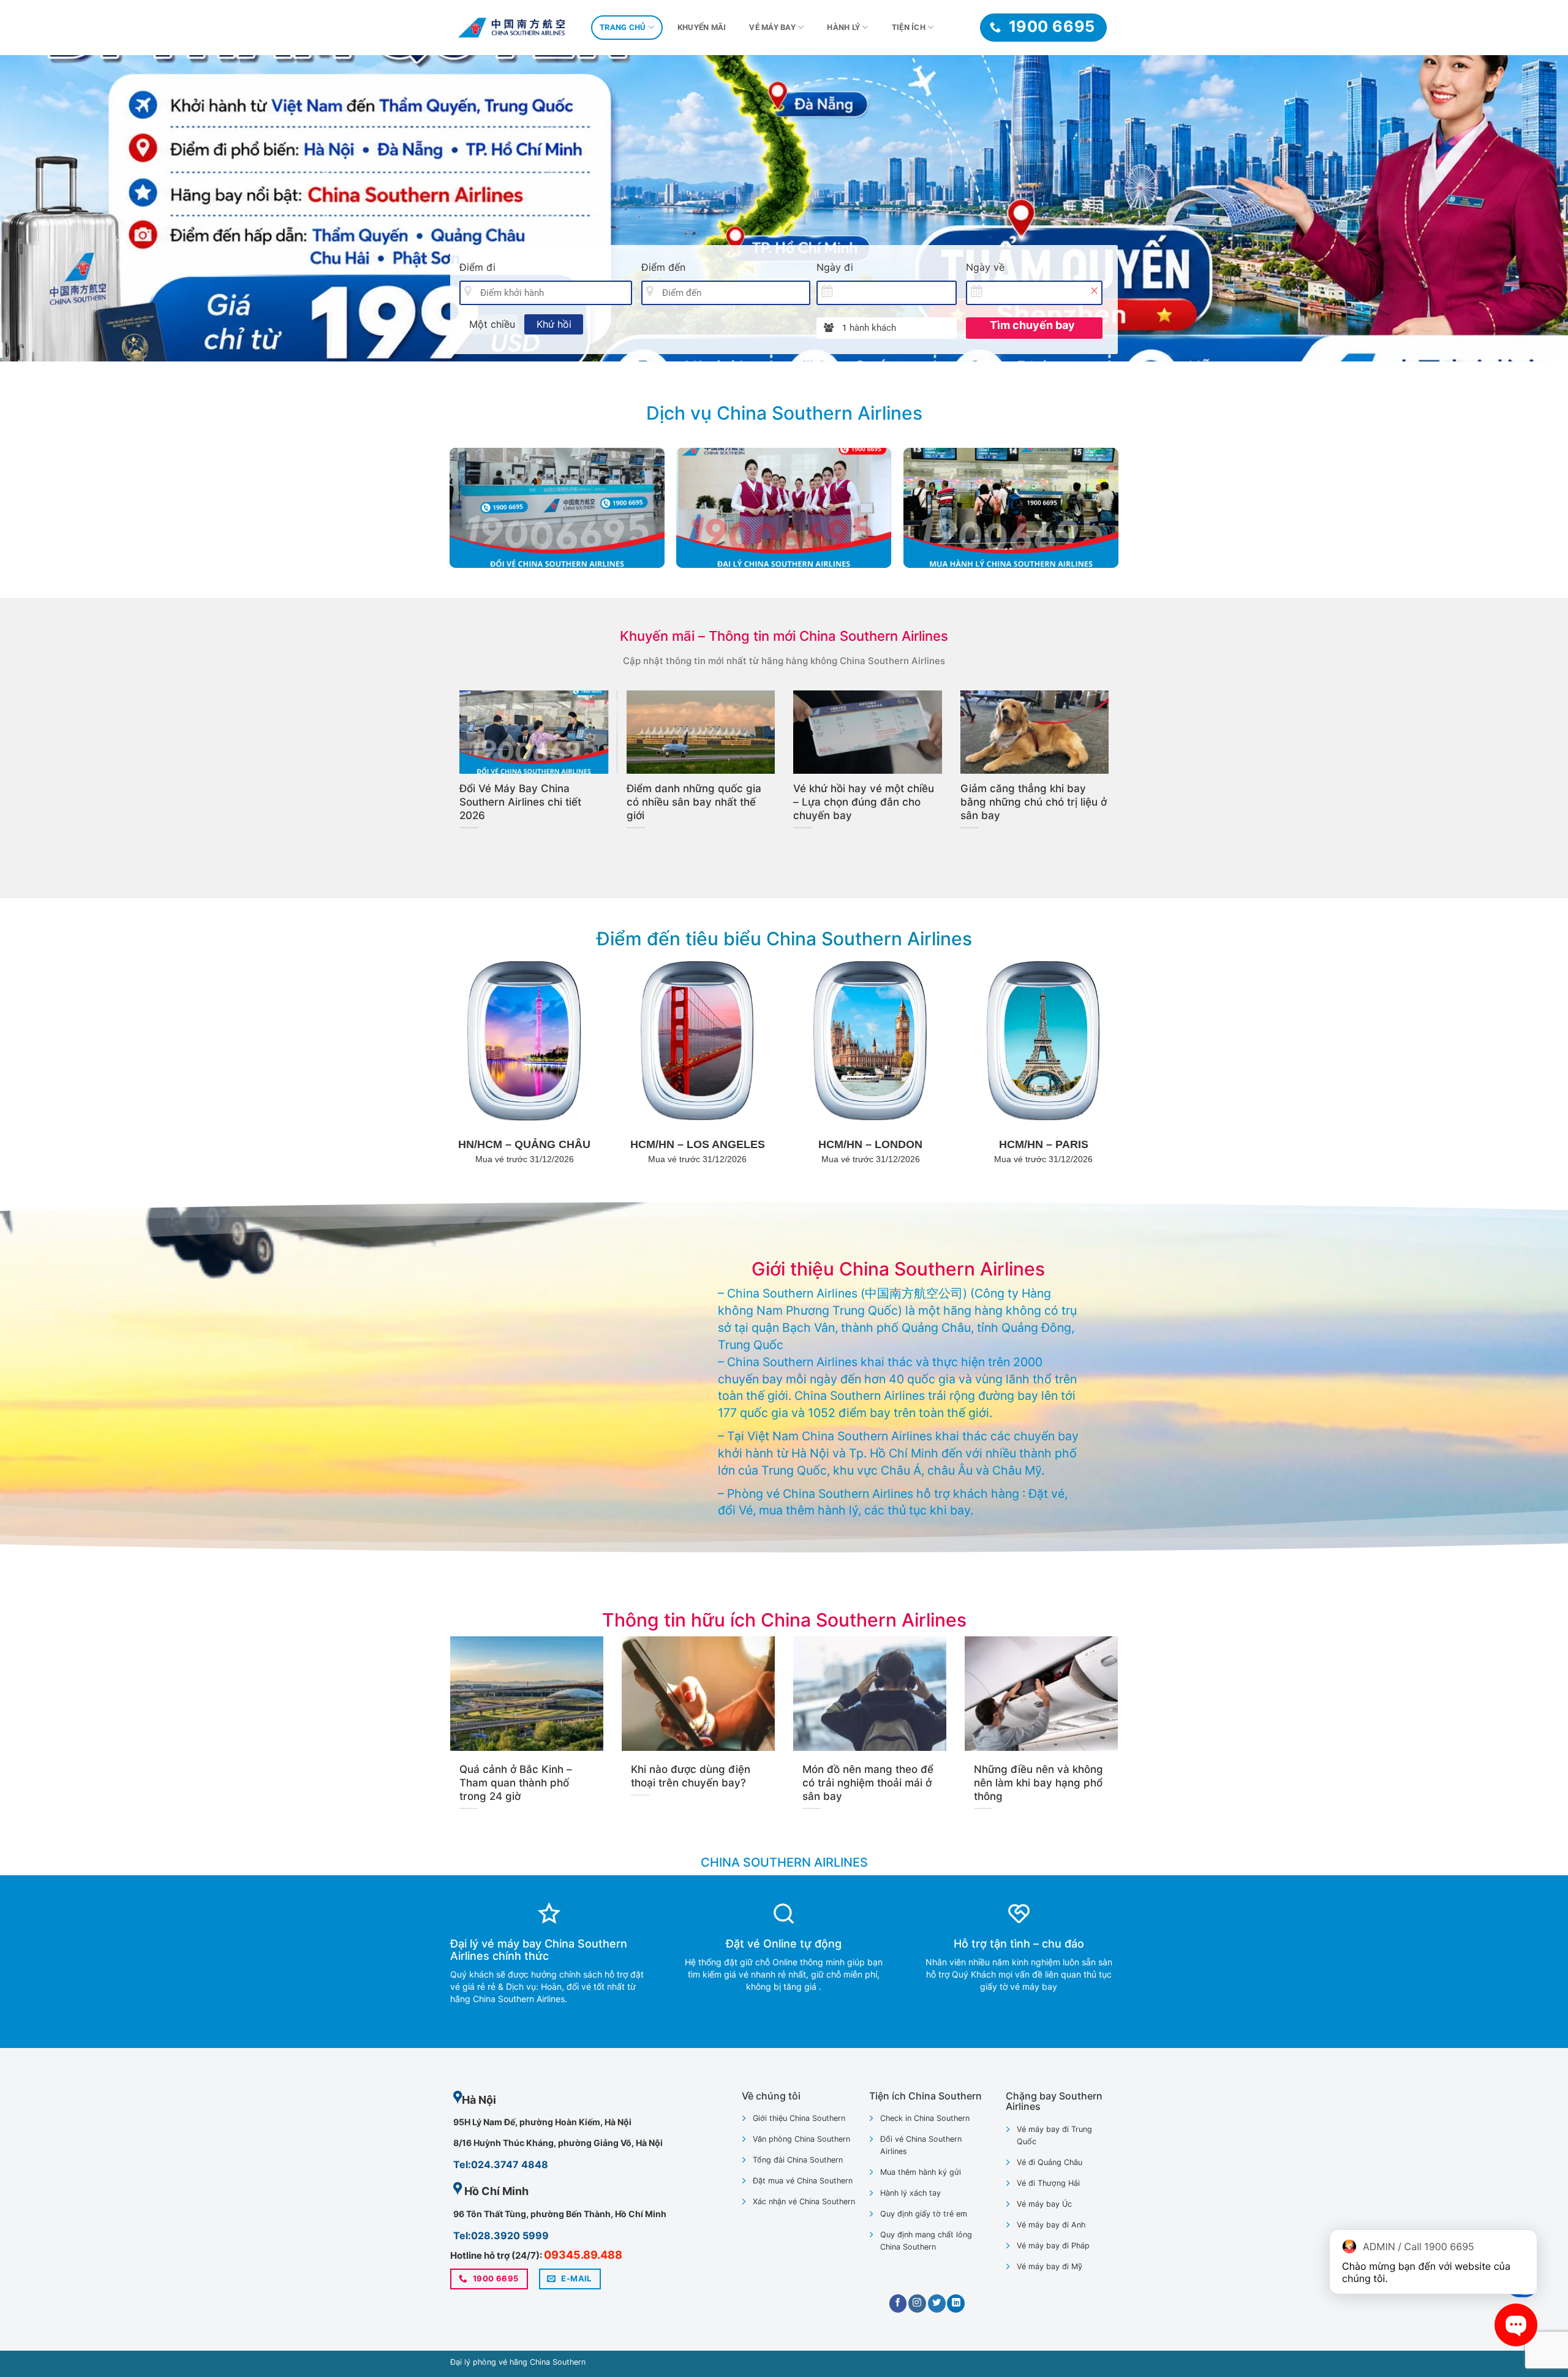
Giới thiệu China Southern (799, 2118)
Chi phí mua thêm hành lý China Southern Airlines (1024, 795)
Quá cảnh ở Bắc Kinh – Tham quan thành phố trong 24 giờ (516, 1783)
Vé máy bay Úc (1044, 2204)
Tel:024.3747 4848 (501, 2164)
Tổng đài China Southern (798, 2160)
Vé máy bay (772, 27)
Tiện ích (909, 27)
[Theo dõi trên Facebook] (898, 2303)
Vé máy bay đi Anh (1051, 2225)
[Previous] (47, 208)
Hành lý (843, 27)
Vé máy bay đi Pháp (1053, 2246)
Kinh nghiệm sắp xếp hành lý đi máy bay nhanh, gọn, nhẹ (699, 795)
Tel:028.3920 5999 (501, 2235)
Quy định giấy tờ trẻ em (924, 2214)
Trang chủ (623, 27)
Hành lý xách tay (910, 2193)
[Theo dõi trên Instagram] (917, 2303)
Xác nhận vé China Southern (804, 2201)
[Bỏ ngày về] (1094, 290)
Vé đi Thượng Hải (1048, 2183)
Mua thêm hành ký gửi (921, 2172)
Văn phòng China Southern (801, 2139)
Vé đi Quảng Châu (1050, 2162)
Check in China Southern (925, 2118)
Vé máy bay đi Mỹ (1050, 2266)
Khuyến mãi (702, 27)
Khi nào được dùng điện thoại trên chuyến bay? (691, 1776)
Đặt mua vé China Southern (803, 2181)
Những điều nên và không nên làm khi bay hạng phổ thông (1038, 1783)
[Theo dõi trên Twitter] (937, 2303)
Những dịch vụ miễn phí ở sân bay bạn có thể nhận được (857, 802)
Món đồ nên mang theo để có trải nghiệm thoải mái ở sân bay (533, 802)
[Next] (1521, 208)
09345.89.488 (583, 2255)
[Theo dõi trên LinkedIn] (956, 2303)
